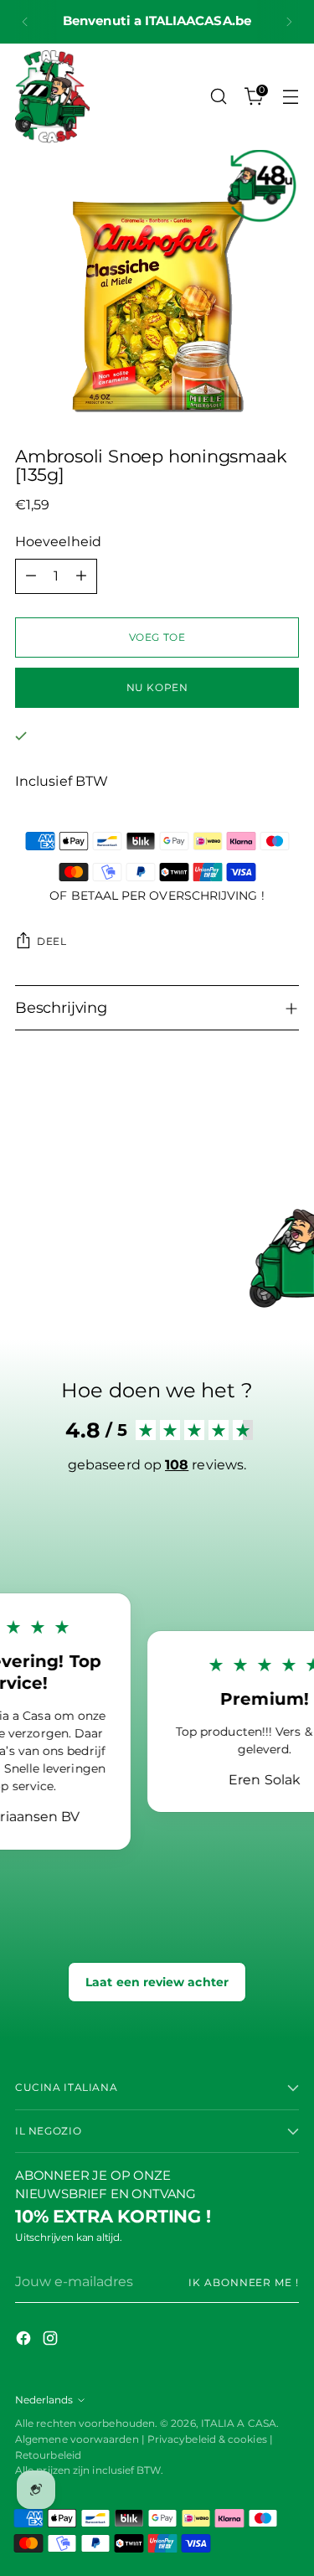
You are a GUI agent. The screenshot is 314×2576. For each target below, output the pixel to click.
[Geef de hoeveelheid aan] (81, 576)
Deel (52, 941)
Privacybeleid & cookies (208, 2439)
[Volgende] (289, 22)
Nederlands (44, 2400)
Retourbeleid (48, 2455)
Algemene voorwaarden (77, 2439)
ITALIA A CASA (239, 2423)
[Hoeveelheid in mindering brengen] (31, 576)
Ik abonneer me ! (244, 2282)
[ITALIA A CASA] (53, 97)
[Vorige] (25, 22)
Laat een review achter (157, 1982)
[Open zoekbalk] (218, 97)
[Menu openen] (290, 97)
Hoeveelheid (58, 542)
